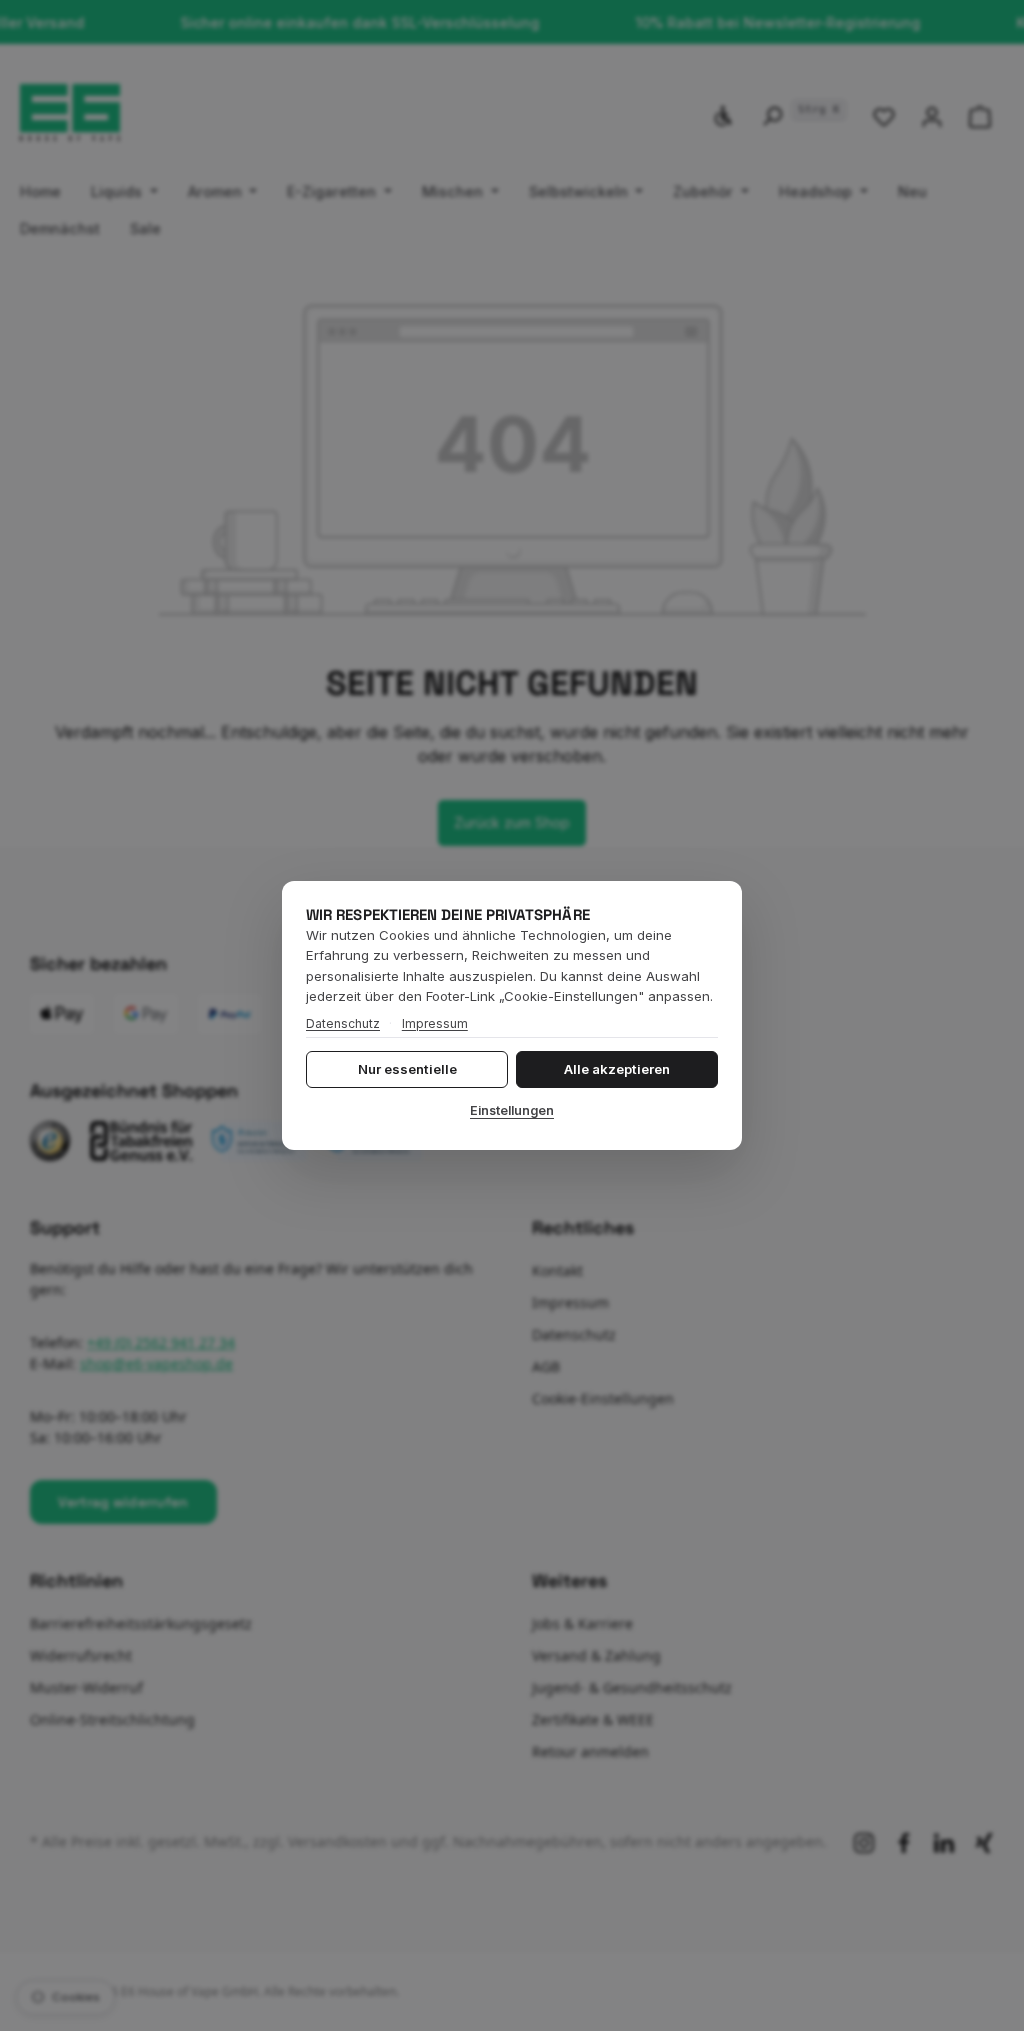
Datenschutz (343, 1023)
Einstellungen (512, 1110)
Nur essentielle (407, 1069)
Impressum (435, 1023)
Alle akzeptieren (617, 1069)
